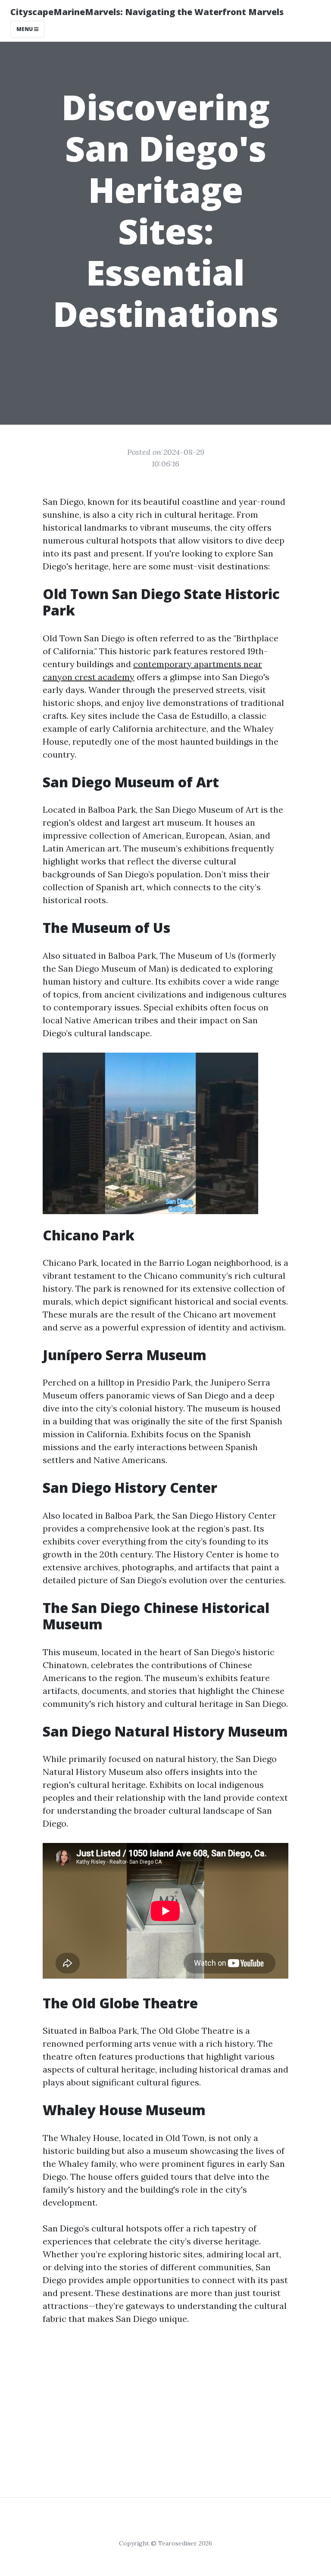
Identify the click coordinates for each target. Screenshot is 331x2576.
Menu (25, 29)
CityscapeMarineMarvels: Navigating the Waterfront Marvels (147, 12)
